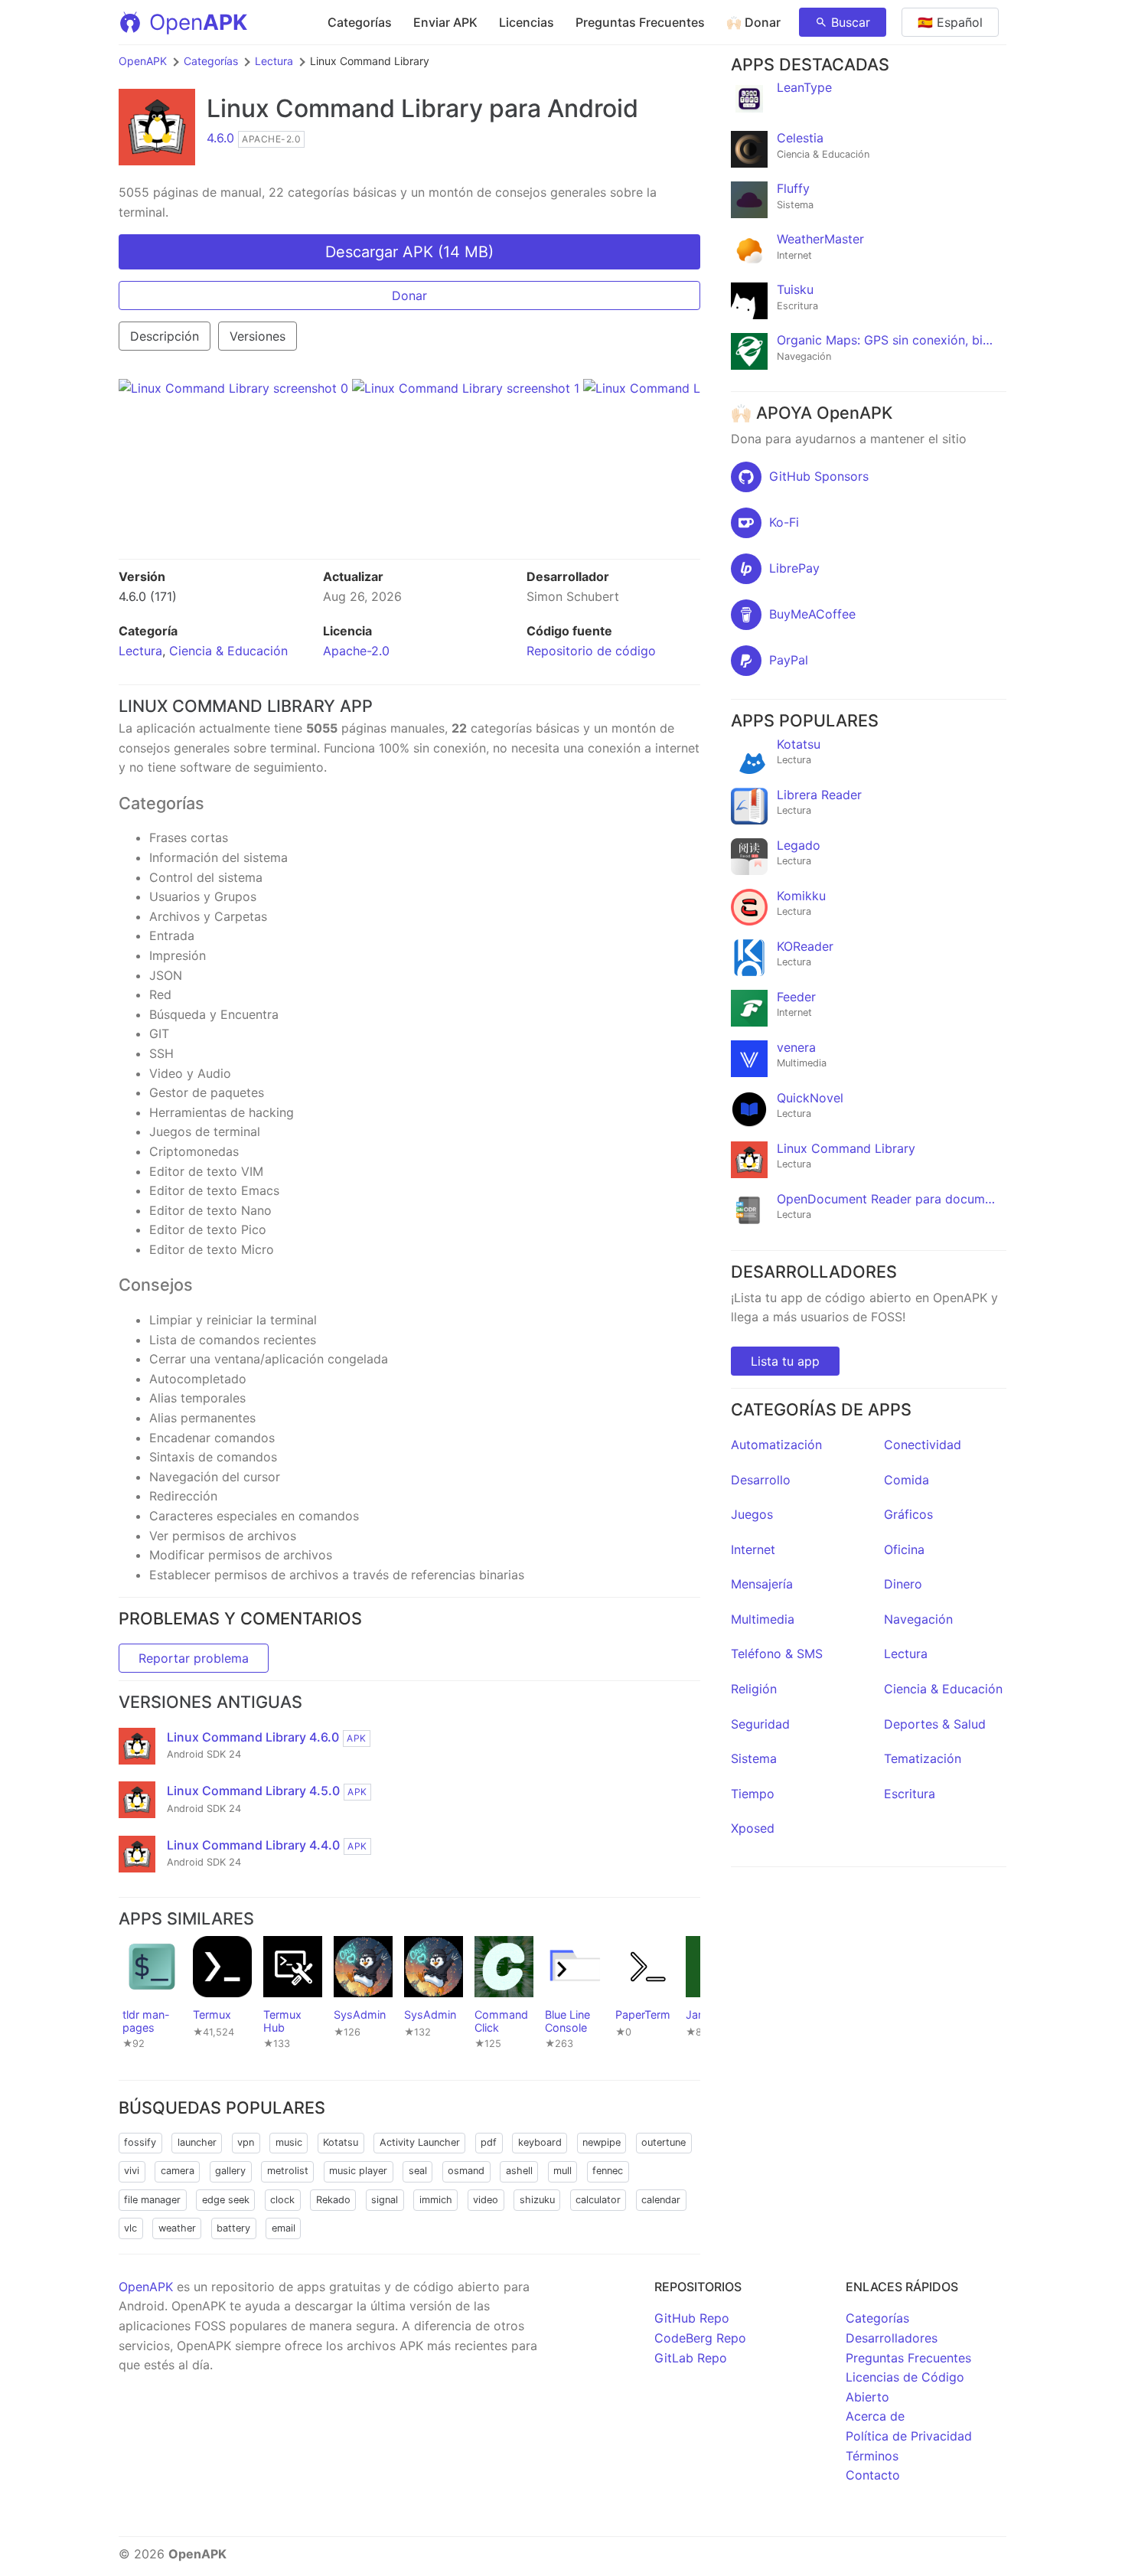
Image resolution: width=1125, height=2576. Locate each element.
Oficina (904, 1549)
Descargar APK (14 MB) (409, 252)
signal (385, 2200)
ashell (519, 2171)
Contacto (873, 2475)
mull (562, 2171)
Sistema (754, 1758)
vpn (246, 2142)
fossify (140, 2142)
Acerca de (875, 2416)
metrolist (288, 2171)
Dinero (903, 1584)
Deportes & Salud (935, 1724)
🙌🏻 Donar (753, 22)
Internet (753, 1549)
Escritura (910, 1794)
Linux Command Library (345, 108)
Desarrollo (761, 1480)
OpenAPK (143, 61)
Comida (907, 1480)
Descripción (165, 336)
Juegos (752, 1514)
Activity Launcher (420, 2142)
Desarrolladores (892, 2338)
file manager (152, 2200)
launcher (197, 2142)
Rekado (333, 2200)
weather (177, 2228)
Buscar (851, 22)
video (486, 2200)
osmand (466, 2171)
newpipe (602, 2142)
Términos (872, 2456)
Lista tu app (785, 1361)
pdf (489, 2142)
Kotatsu (341, 2142)
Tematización (923, 1758)
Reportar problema (194, 1658)
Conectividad (923, 1445)
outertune (664, 2142)
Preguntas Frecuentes (640, 22)
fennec (608, 2171)
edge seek (226, 2200)
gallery (230, 2171)
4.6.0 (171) (148, 596)
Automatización (776, 1445)
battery (233, 2228)
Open (198, 22)
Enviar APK (445, 22)
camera (178, 2171)
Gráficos (908, 1514)
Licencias (527, 22)
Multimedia (763, 1619)
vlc (130, 2228)
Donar (409, 295)
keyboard (540, 2142)
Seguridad (760, 1724)
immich (436, 2200)
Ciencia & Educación (228, 651)
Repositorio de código (591, 651)
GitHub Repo (692, 2318)
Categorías (360, 22)
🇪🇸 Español (950, 22)
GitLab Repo (691, 2358)
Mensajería (762, 1584)
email (284, 2228)
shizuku (537, 2200)
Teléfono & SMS (777, 1654)
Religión (754, 1689)
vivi (132, 2171)
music (289, 2142)
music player (358, 2171)
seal (418, 2171)
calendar (661, 2200)
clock (282, 2200)
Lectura (274, 61)
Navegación (918, 1619)
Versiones (258, 336)
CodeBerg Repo (700, 2338)
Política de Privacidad (909, 2436)
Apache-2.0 (356, 651)
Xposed (753, 1828)
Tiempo (753, 1794)
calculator (598, 2200)
